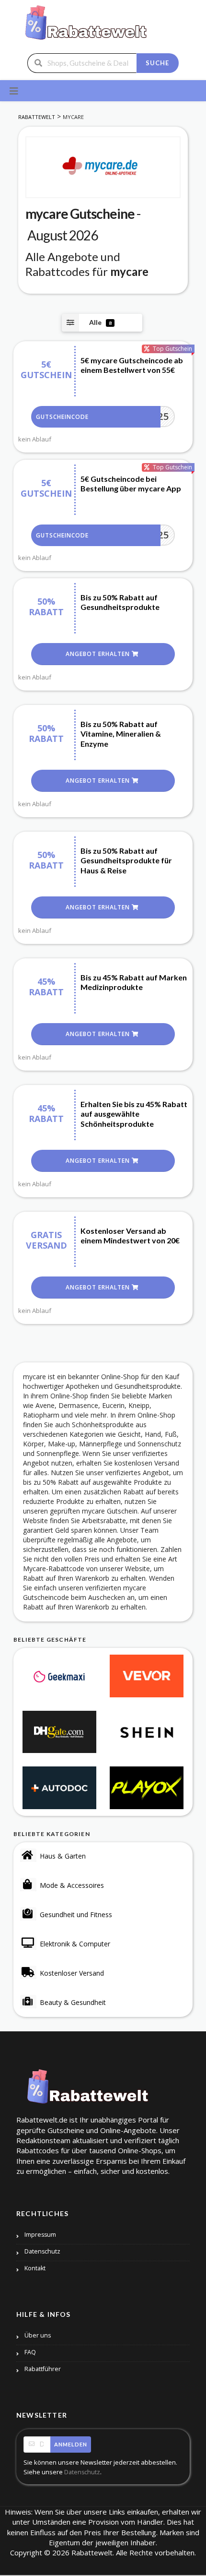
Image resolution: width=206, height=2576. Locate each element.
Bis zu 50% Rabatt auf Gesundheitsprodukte (120, 602)
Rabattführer (43, 2369)
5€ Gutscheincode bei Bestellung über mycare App (131, 484)
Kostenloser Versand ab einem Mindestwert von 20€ (130, 1236)
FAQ (30, 2352)
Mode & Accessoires (72, 1885)
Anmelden (71, 2444)
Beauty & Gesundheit (73, 2002)
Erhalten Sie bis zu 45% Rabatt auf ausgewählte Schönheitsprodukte (134, 1114)
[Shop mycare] (103, 167)
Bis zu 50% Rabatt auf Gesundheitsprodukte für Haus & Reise (126, 861)
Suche (157, 63)
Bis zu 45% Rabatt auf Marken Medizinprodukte (134, 982)
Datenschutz (42, 2251)
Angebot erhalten (99, 654)
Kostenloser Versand (72, 1973)
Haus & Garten (63, 1856)
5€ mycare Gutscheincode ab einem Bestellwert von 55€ (132, 365)
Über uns (38, 2335)
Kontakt (35, 2268)
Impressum (40, 2235)
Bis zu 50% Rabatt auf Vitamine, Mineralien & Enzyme (121, 734)
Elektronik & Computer (75, 1944)
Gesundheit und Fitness (76, 1914)
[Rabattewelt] (86, 26)
